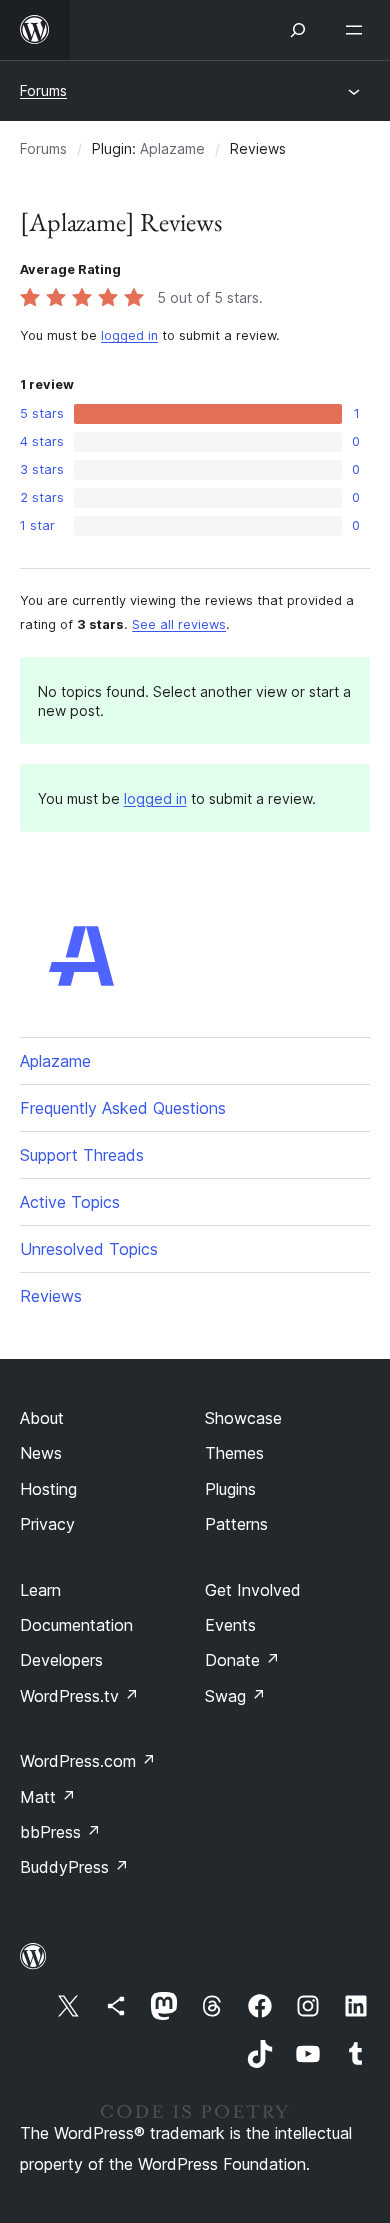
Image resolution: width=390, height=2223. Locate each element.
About (42, 1418)
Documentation (76, 1625)
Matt (48, 1797)
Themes (234, 1453)
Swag (235, 1696)
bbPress (60, 1832)
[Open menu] (358, 30)
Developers (61, 1660)
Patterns (236, 1524)
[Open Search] (298, 30)
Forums (43, 90)
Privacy (47, 1524)
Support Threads (82, 1155)
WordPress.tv (79, 1696)
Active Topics (70, 1202)
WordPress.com (88, 1761)
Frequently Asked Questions (123, 1108)
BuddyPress (74, 1867)
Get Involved (253, 1590)
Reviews (51, 1296)
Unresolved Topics (89, 1249)
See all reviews (179, 624)
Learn (40, 1590)
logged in (129, 335)
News (41, 1453)
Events (230, 1625)
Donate (242, 1660)
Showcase (243, 1418)
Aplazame (172, 148)
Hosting (48, 1489)
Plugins (230, 1489)
